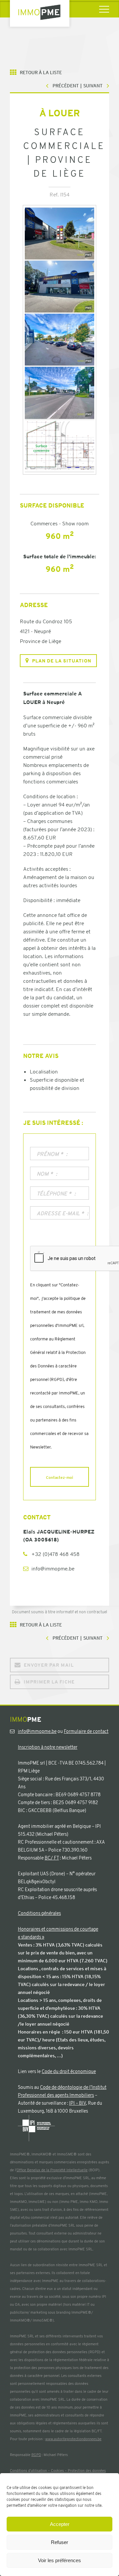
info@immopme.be (53, 1569)
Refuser (59, 2542)
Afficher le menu (104, 9)
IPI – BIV (78, 2103)
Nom (45, 1174)
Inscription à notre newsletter (48, 1747)
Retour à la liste (41, 73)
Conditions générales (39, 1913)
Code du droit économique (69, 2071)
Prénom (50, 1154)
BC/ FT (52, 1858)
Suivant (93, 86)
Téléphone (54, 1194)
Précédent (66, 86)
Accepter (60, 2524)
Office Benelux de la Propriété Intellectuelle (52, 2170)
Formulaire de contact (86, 1731)
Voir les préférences (59, 2560)
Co (12, 2471)
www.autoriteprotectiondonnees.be (73, 2439)
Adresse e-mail (60, 1214)
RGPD (36, 2455)
